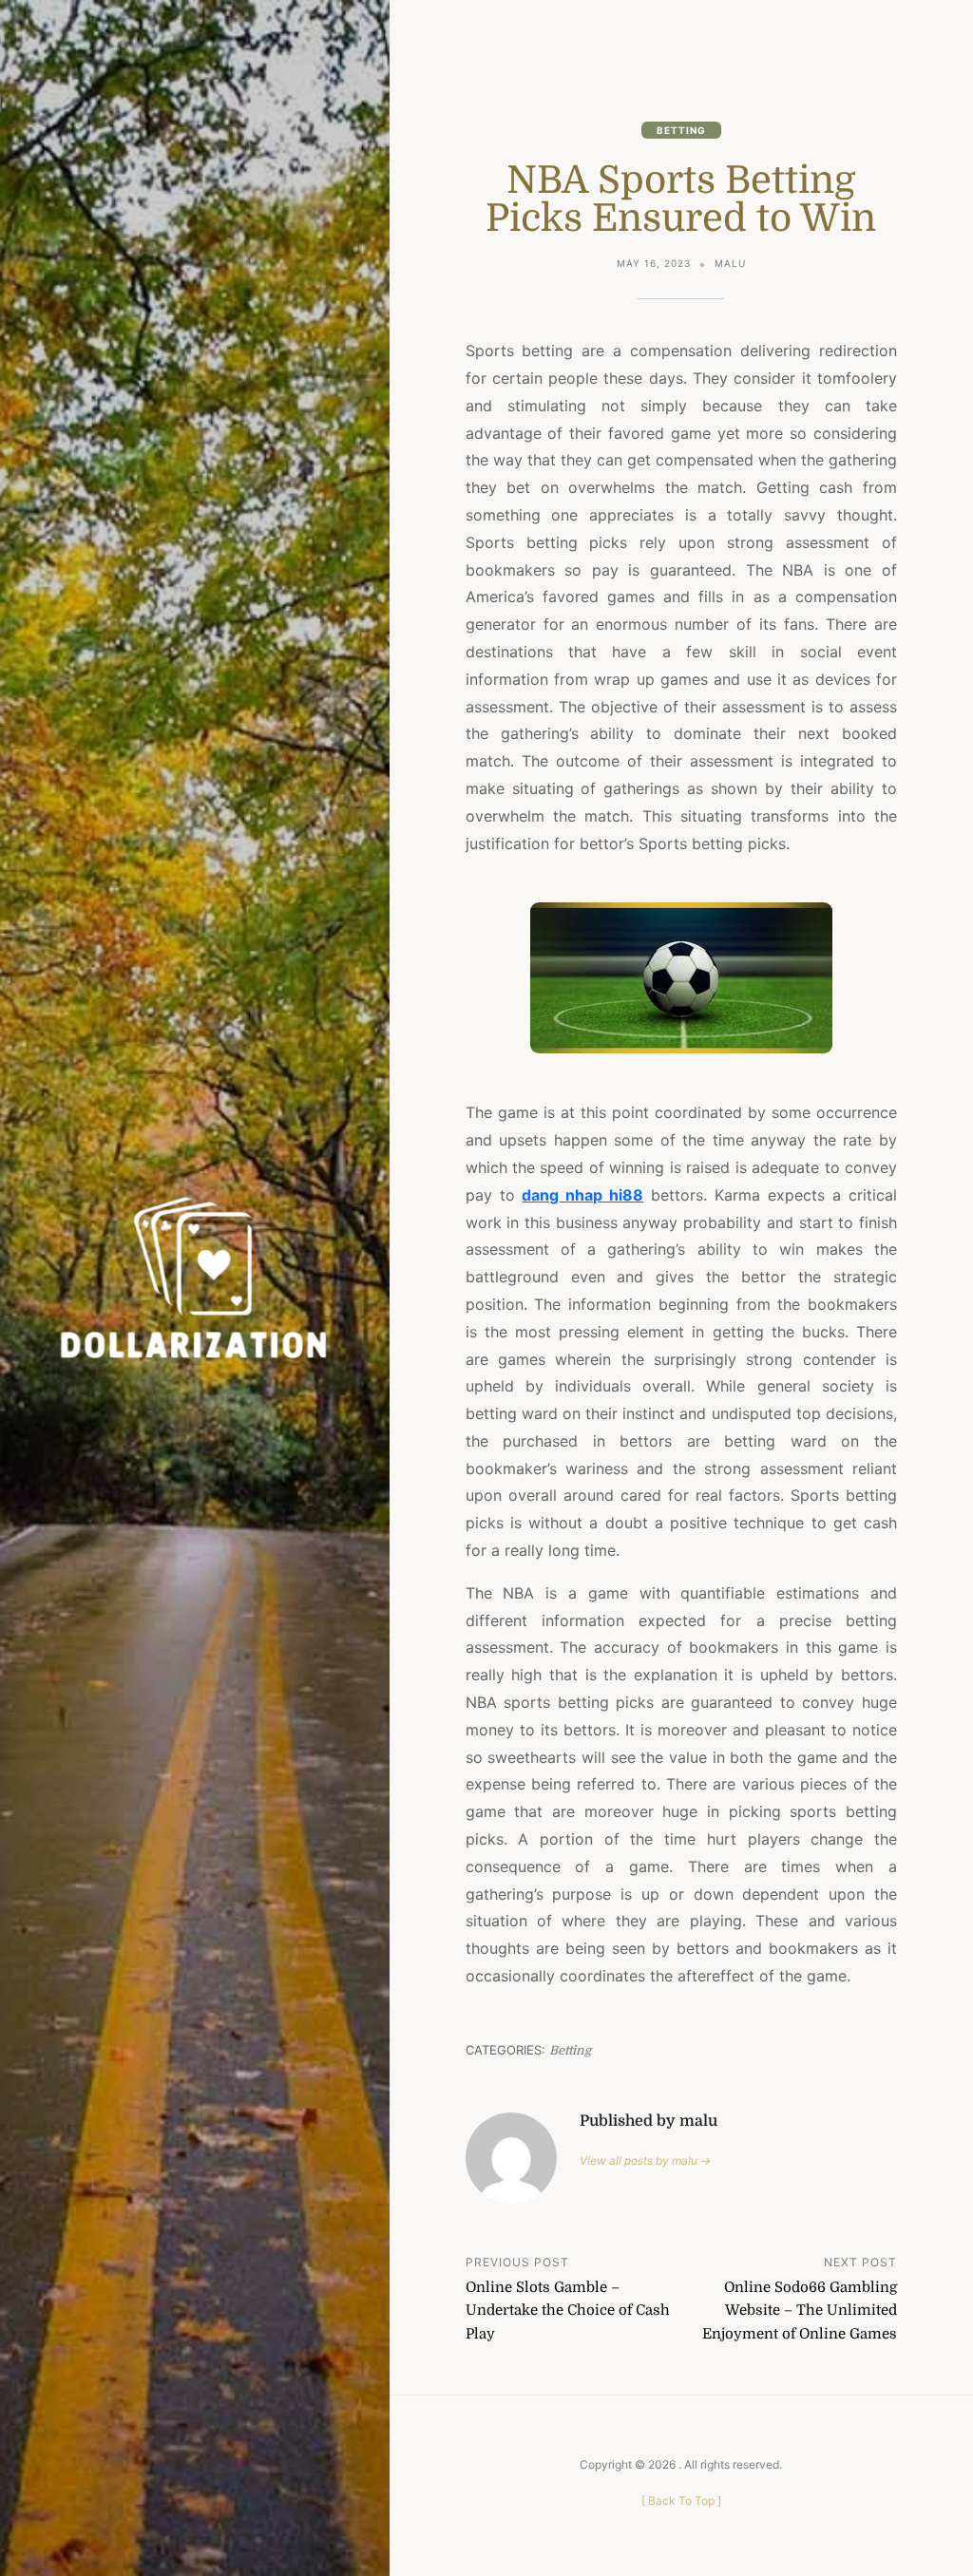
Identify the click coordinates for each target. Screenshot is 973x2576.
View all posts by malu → (645, 2160)
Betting (681, 130)
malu (730, 263)
